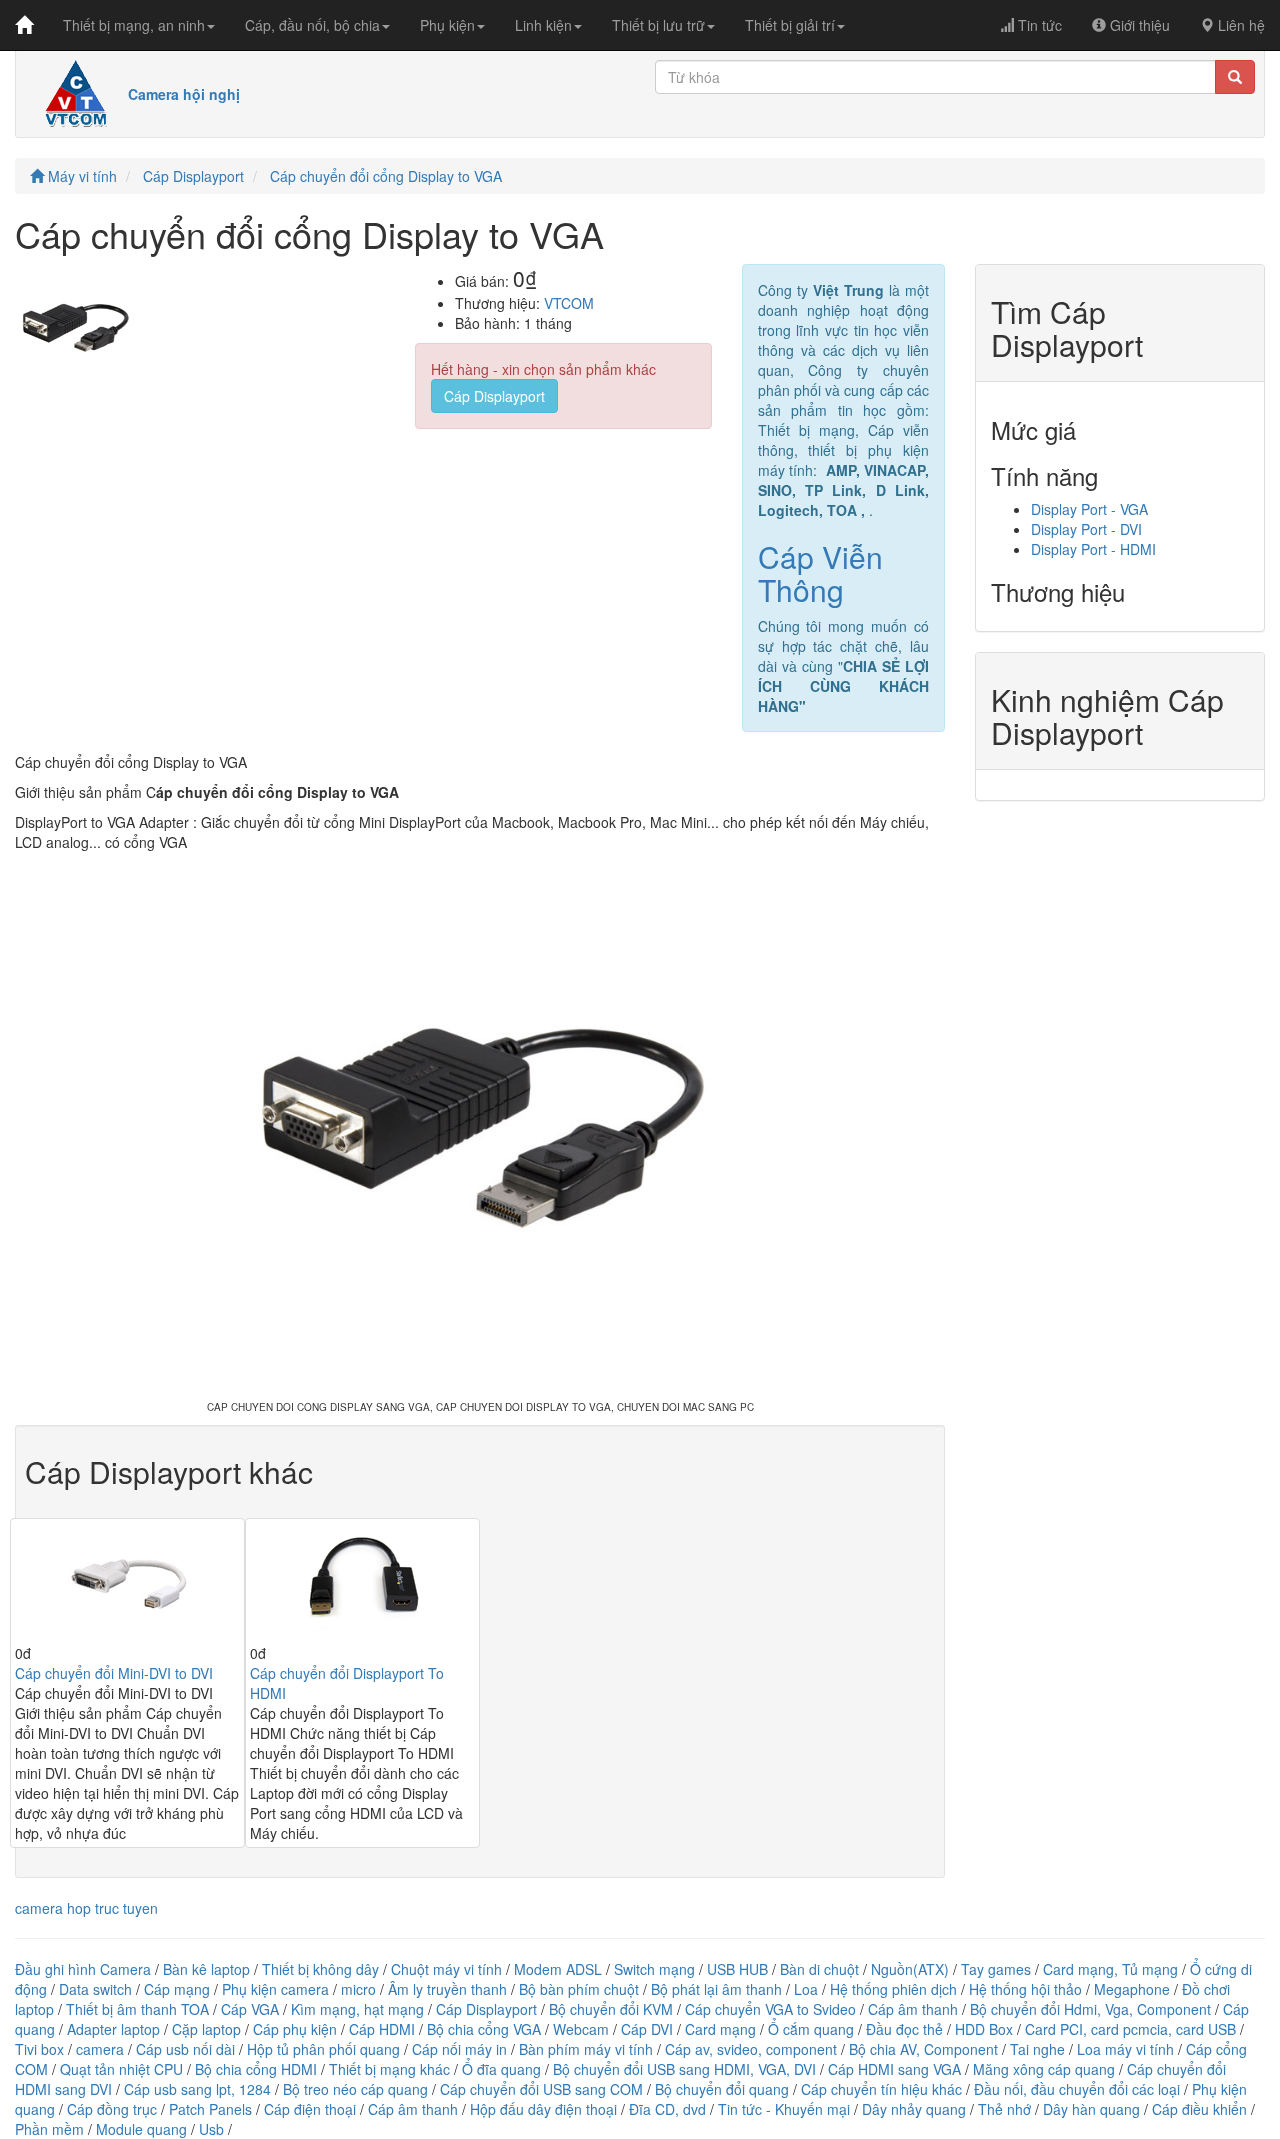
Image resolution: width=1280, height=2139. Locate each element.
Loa (806, 1989)
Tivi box (39, 2049)
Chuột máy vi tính (446, 1969)
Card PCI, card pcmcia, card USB (1130, 2029)
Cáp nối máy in (459, 2049)
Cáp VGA (250, 2009)
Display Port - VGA (1089, 509)
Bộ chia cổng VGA (486, 2029)
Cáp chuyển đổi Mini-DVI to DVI (114, 1673)
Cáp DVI (647, 2029)
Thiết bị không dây (320, 1969)
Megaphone (1134, 1989)
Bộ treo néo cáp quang (355, 2089)
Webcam (581, 2029)
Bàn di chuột (819, 1969)
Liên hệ (1239, 25)
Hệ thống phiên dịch (893, 1989)
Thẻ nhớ (1004, 2109)
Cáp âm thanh (913, 2009)
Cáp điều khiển (1201, 2109)
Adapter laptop (113, 2029)
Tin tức (1038, 25)
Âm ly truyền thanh (447, 1989)
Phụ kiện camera (275, 1989)
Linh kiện (543, 25)
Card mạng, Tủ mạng (1110, 1969)
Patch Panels (210, 2109)
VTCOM (569, 303)
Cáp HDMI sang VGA (894, 2069)
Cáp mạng (177, 1989)
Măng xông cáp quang (1044, 2069)
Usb (211, 2129)
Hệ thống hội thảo (1025, 1989)
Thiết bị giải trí (790, 25)
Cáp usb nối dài (185, 2049)
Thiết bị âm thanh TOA (137, 2009)
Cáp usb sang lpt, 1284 (197, 2089)
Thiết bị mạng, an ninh (134, 25)
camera (100, 2049)
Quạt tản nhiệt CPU (121, 2069)
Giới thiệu (1138, 25)
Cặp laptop (206, 2029)
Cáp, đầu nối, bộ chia (312, 25)
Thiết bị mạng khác (389, 2069)
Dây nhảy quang (914, 2109)
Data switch (95, 1989)
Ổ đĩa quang (501, 2069)
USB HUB (737, 1969)
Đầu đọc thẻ (904, 2029)
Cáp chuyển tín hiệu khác (883, 2089)
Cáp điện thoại (310, 2109)
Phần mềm (49, 2129)
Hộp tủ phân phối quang (323, 2049)
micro (358, 1989)
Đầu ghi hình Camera (83, 1969)
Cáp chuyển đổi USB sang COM (541, 2089)
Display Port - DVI (1086, 529)
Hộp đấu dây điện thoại (543, 2109)
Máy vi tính (80, 176)
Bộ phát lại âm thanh (718, 1989)
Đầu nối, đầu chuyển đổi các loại (1077, 2089)
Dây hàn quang (1091, 2109)
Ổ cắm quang (811, 2029)
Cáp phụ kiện (295, 2029)
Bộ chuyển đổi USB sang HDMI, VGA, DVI (684, 2069)
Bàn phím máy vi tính (586, 2049)
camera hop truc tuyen (86, 1908)
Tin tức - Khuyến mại (784, 2109)
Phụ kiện (447, 25)
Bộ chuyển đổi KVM (611, 2009)
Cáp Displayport (193, 176)
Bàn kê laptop (206, 1969)
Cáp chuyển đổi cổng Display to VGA (386, 176)
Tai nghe (1037, 2049)
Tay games (996, 1969)
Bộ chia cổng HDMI (258, 2069)
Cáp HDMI (382, 2029)
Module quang (141, 2129)
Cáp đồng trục (112, 2109)
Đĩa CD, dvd (667, 2109)
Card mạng (720, 2029)
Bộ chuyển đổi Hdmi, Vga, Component (1090, 2009)
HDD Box (984, 2029)
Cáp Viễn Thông (820, 573)
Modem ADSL (560, 1969)
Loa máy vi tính (1125, 2049)
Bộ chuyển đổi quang (722, 2089)
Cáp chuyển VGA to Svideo (770, 2009)
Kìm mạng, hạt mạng (357, 2009)
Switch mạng (654, 1969)
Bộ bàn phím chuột (579, 1989)
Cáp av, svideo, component (751, 2049)
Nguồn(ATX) (910, 1969)
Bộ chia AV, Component (923, 2049)
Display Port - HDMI (1093, 549)
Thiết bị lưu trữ (658, 25)
